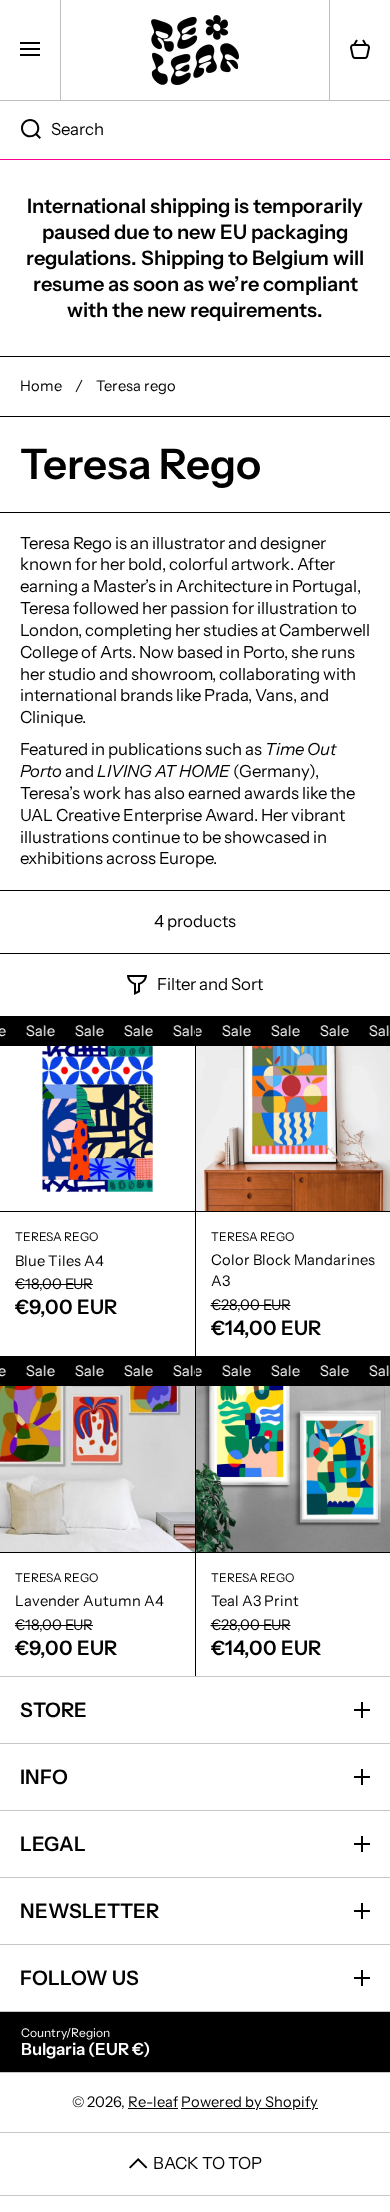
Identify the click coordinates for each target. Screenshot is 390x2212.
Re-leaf (153, 2102)
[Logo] (195, 50)
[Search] (20, 130)
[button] (360, 50)
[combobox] (195, 130)
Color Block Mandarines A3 (293, 1271)
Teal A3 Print (255, 1601)
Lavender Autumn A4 (89, 1601)
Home (41, 386)
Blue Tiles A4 (59, 1261)
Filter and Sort (210, 984)
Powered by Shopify (249, 2102)
